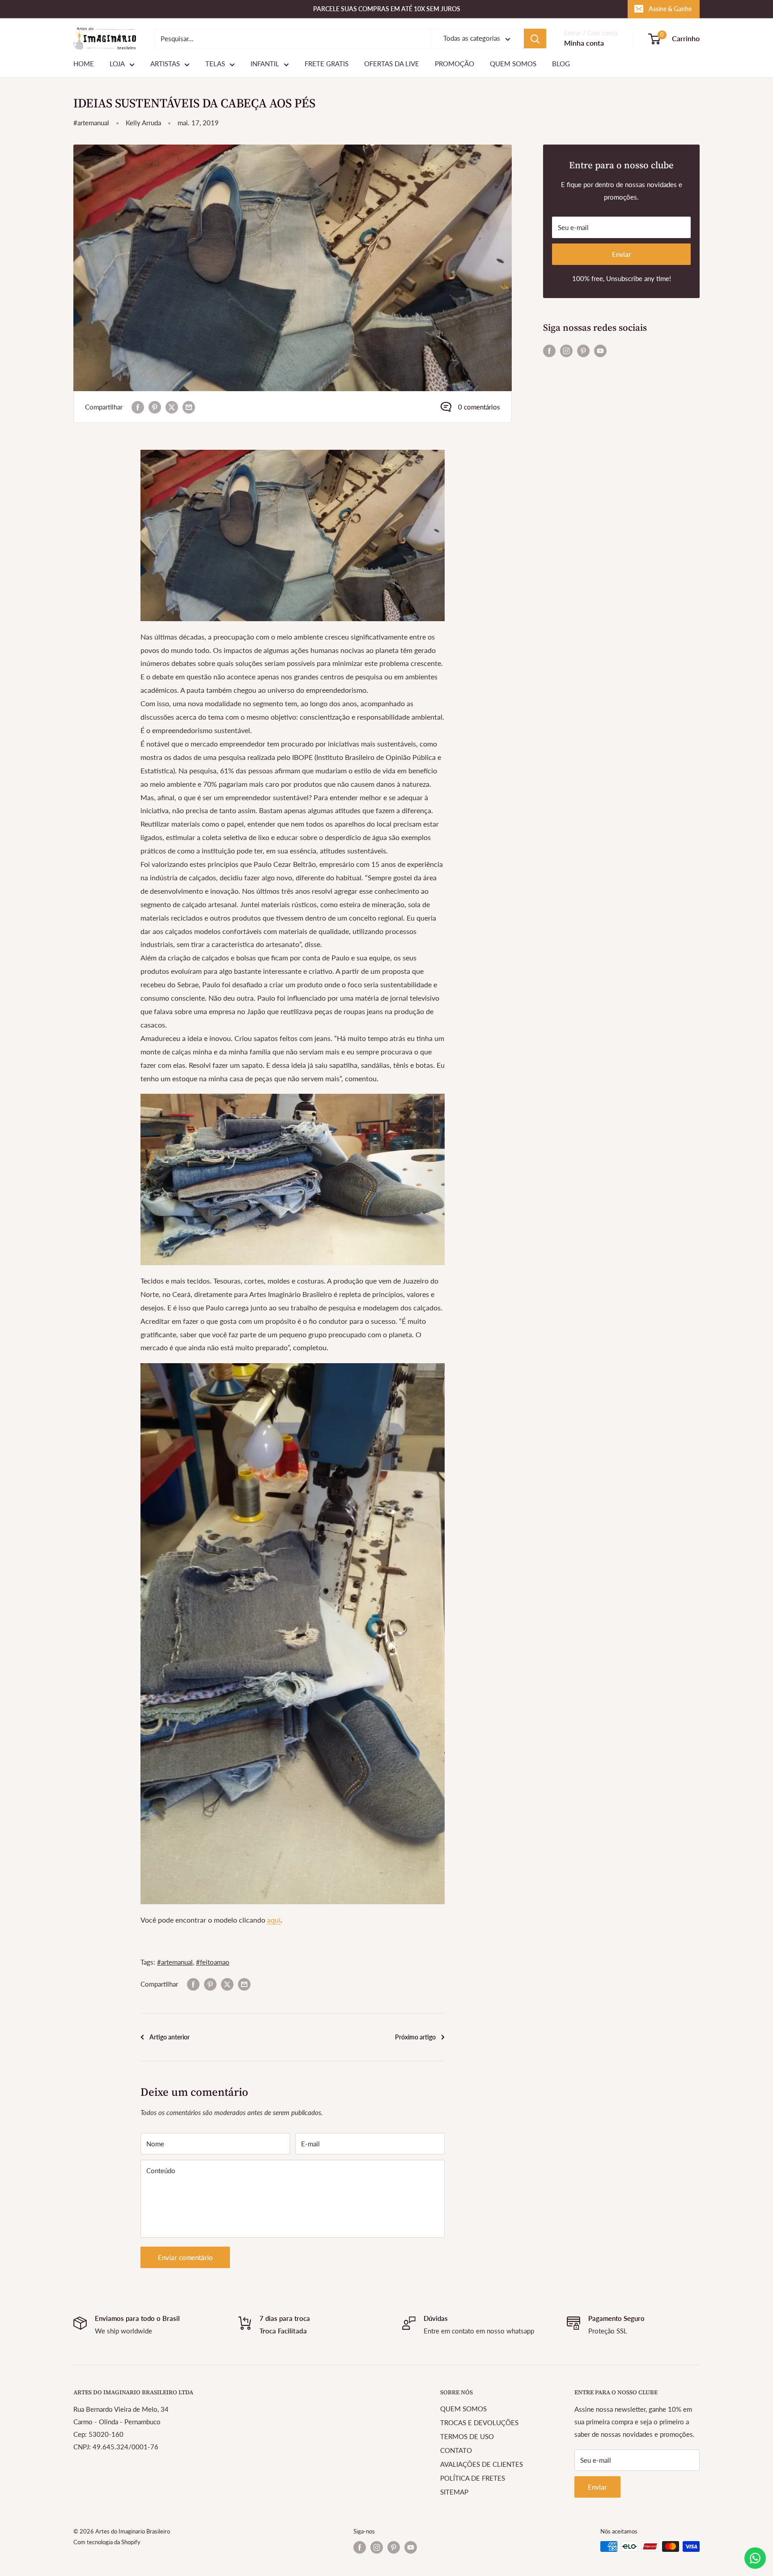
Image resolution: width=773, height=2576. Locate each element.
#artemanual (91, 123)
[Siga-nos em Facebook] (549, 350)
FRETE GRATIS (327, 64)
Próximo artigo (415, 2037)
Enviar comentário (185, 2257)
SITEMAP (454, 2492)
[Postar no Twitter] (172, 407)
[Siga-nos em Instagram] (566, 350)
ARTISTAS (165, 64)
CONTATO (456, 2450)
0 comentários (479, 407)
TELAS (215, 64)
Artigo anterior (170, 2037)
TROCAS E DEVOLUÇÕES (479, 2422)
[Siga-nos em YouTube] (600, 350)
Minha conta (584, 43)
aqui (274, 1920)
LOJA (117, 64)
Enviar (622, 254)
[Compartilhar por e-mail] (189, 407)
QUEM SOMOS (513, 64)
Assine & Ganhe (670, 9)
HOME (84, 64)
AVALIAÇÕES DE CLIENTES (482, 2464)
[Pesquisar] (535, 38)
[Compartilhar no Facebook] (138, 407)
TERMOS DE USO (467, 2436)
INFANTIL (265, 64)
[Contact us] (755, 2558)
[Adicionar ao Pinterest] (155, 407)
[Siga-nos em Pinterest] (583, 350)
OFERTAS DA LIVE (392, 64)
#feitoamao (213, 1962)
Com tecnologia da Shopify (107, 2542)
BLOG (561, 64)
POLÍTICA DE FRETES (473, 2478)
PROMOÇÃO (454, 64)
